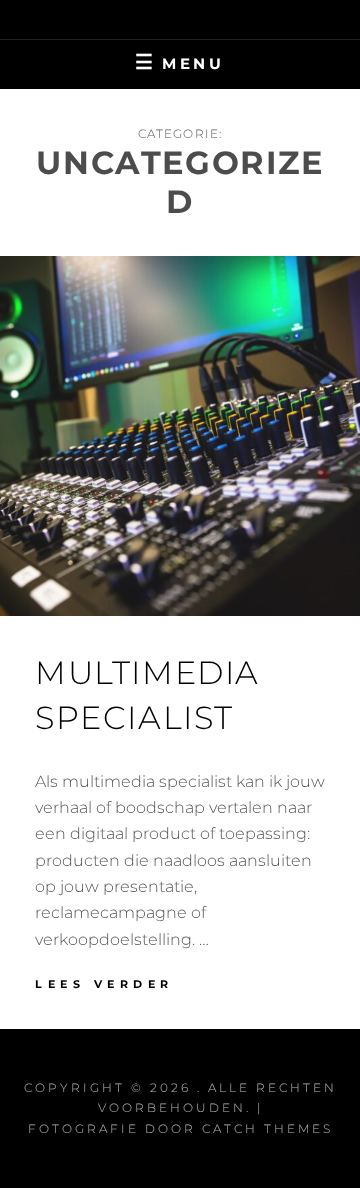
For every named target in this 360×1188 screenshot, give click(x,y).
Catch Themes (267, 1128)
